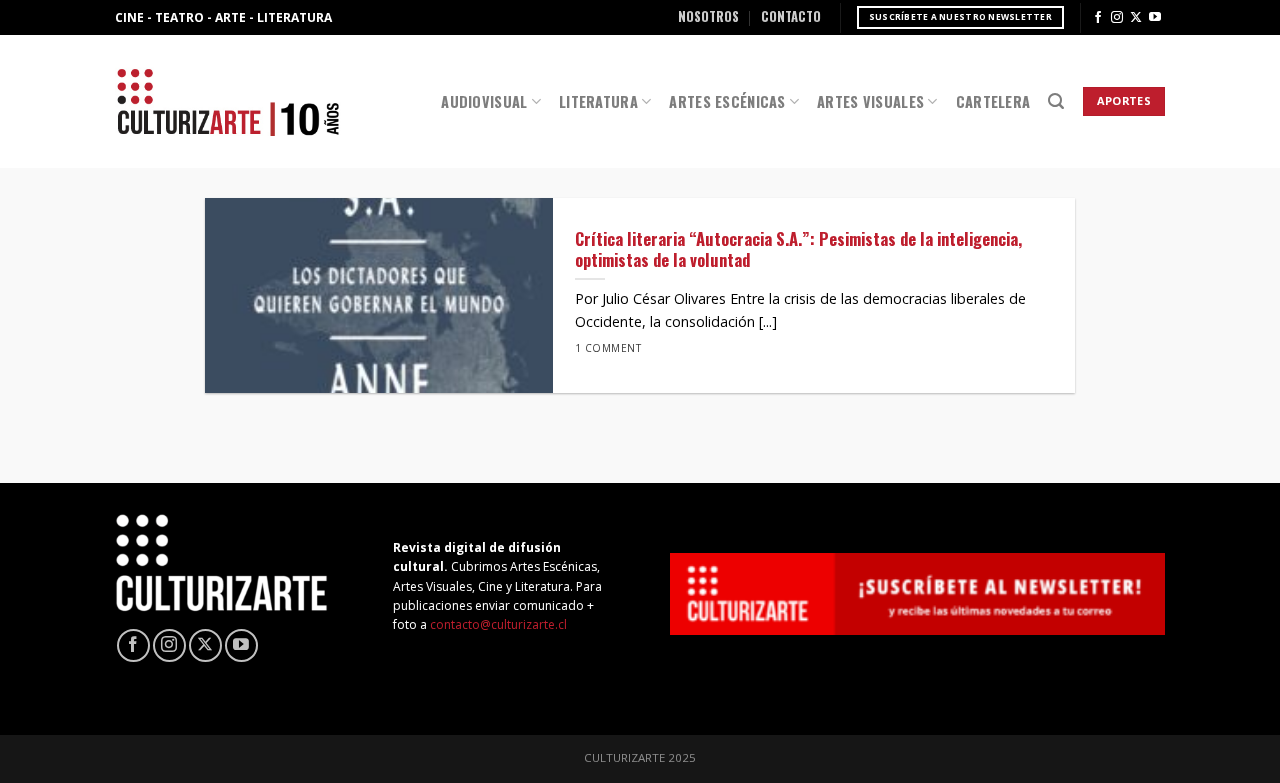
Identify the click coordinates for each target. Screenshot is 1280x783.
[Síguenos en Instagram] (1117, 18)
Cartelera (993, 101)
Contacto (791, 16)
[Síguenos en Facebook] (1098, 18)
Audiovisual (484, 101)
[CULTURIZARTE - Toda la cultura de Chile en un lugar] (228, 101)
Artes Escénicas (727, 101)
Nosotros (708, 16)
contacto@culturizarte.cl (498, 624)
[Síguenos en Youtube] (1155, 18)
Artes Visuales (870, 101)
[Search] (1056, 101)
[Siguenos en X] (1136, 18)
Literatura (598, 101)
